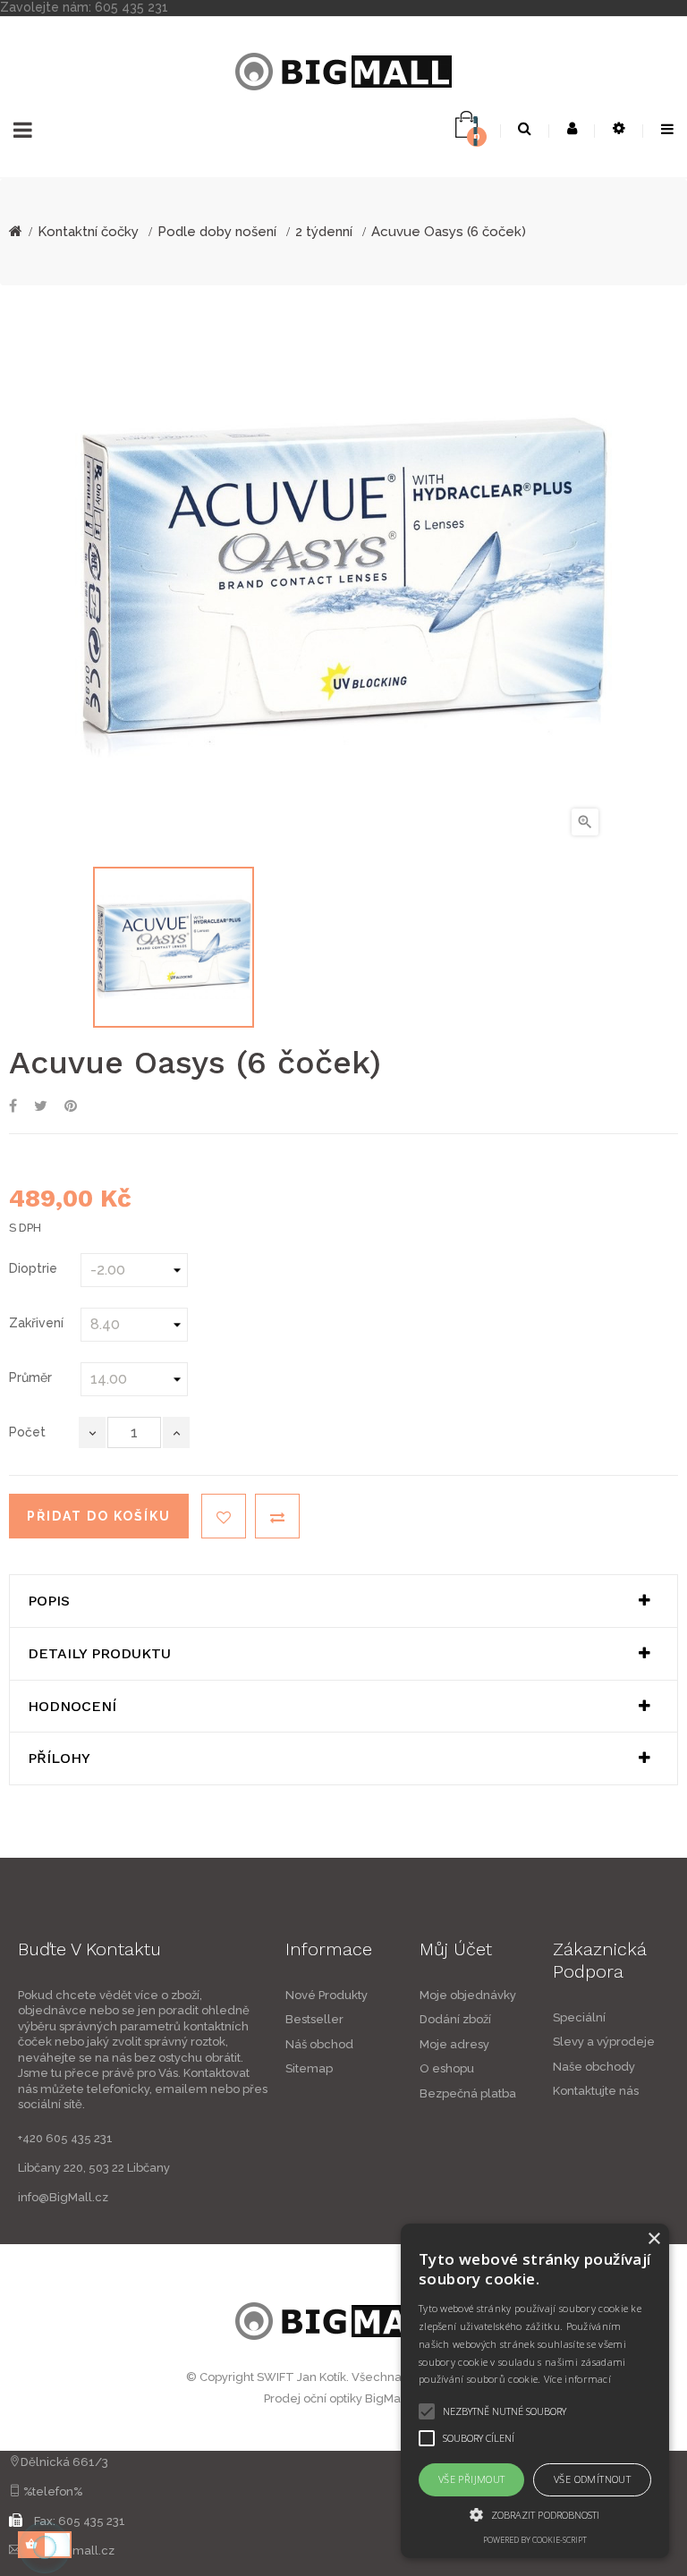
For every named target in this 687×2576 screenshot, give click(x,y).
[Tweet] (41, 1107)
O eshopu (447, 2068)
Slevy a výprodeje (604, 2042)
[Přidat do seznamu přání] (224, 1516)
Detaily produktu (99, 1654)
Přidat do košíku (99, 1516)
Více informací (577, 2379)
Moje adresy (454, 2044)
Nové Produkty (327, 1995)
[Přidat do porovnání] (277, 1516)
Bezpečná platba (468, 2093)
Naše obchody (594, 2067)
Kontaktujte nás (596, 2091)
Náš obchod (319, 2044)
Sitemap (309, 2068)
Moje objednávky (468, 1995)
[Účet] (572, 129)
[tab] (343, 1601)
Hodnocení (72, 1707)
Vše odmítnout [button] (592, 2479)
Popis (49, 1601)
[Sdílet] (13, 1107)
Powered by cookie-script (535, 2540)
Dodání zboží (455, 2019)
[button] (535, 2514)
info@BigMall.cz (63, 2197)
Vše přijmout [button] (472, 2479)
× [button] (653, 2239)
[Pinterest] (71, 1107)
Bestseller (314, 2019)
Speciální (579, 2017)
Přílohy (59, 1758)
